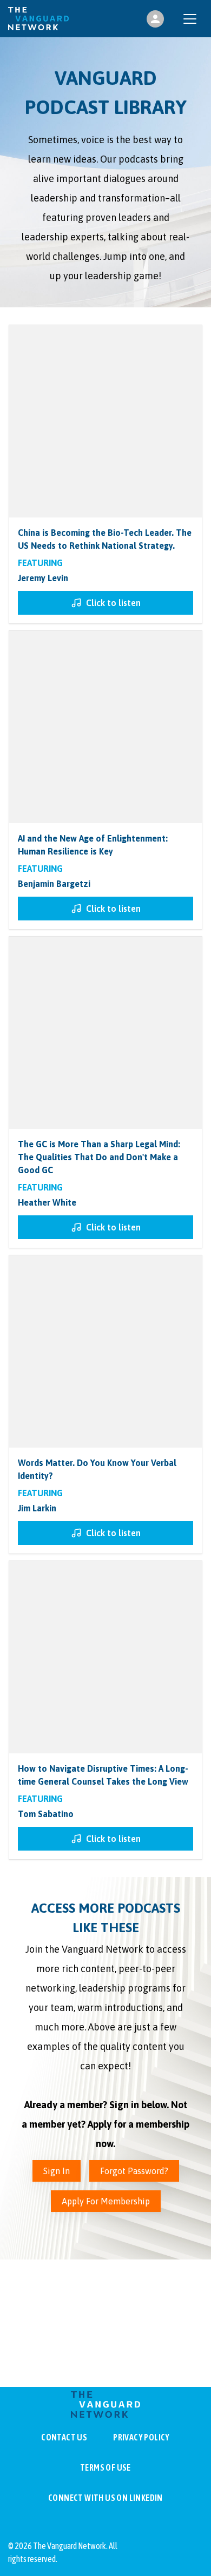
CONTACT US (64, 2437)
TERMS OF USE (105, 2467)
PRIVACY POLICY (141, 2437)
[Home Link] (38, 19)
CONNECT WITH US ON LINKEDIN (105, 2498)
